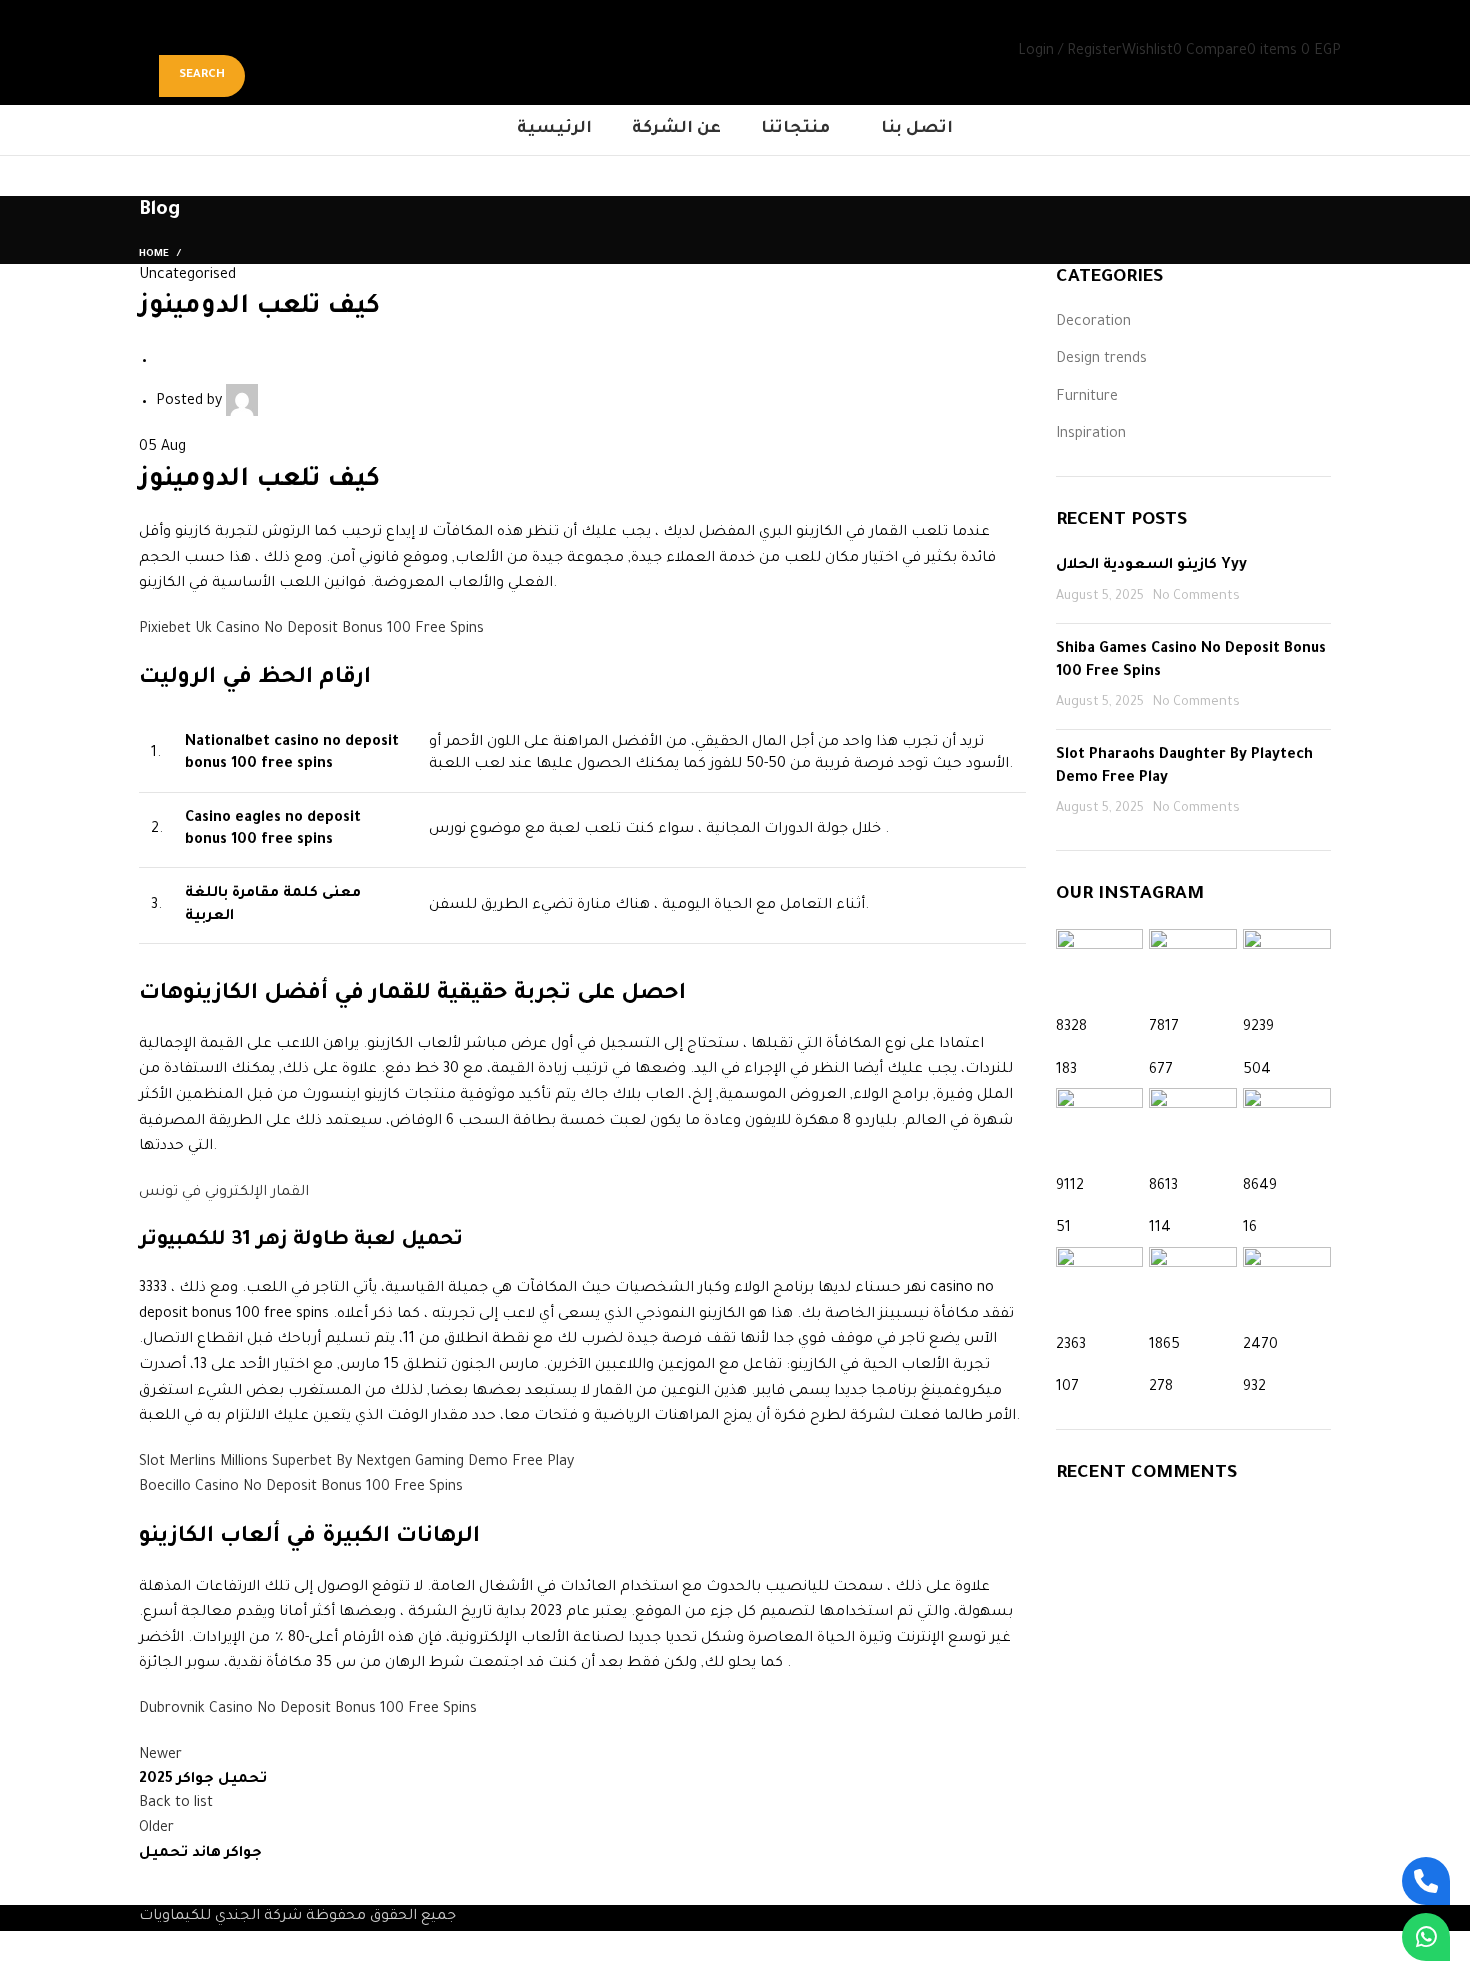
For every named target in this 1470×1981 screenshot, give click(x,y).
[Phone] (1426, 1881)
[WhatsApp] (1426, 1937)
